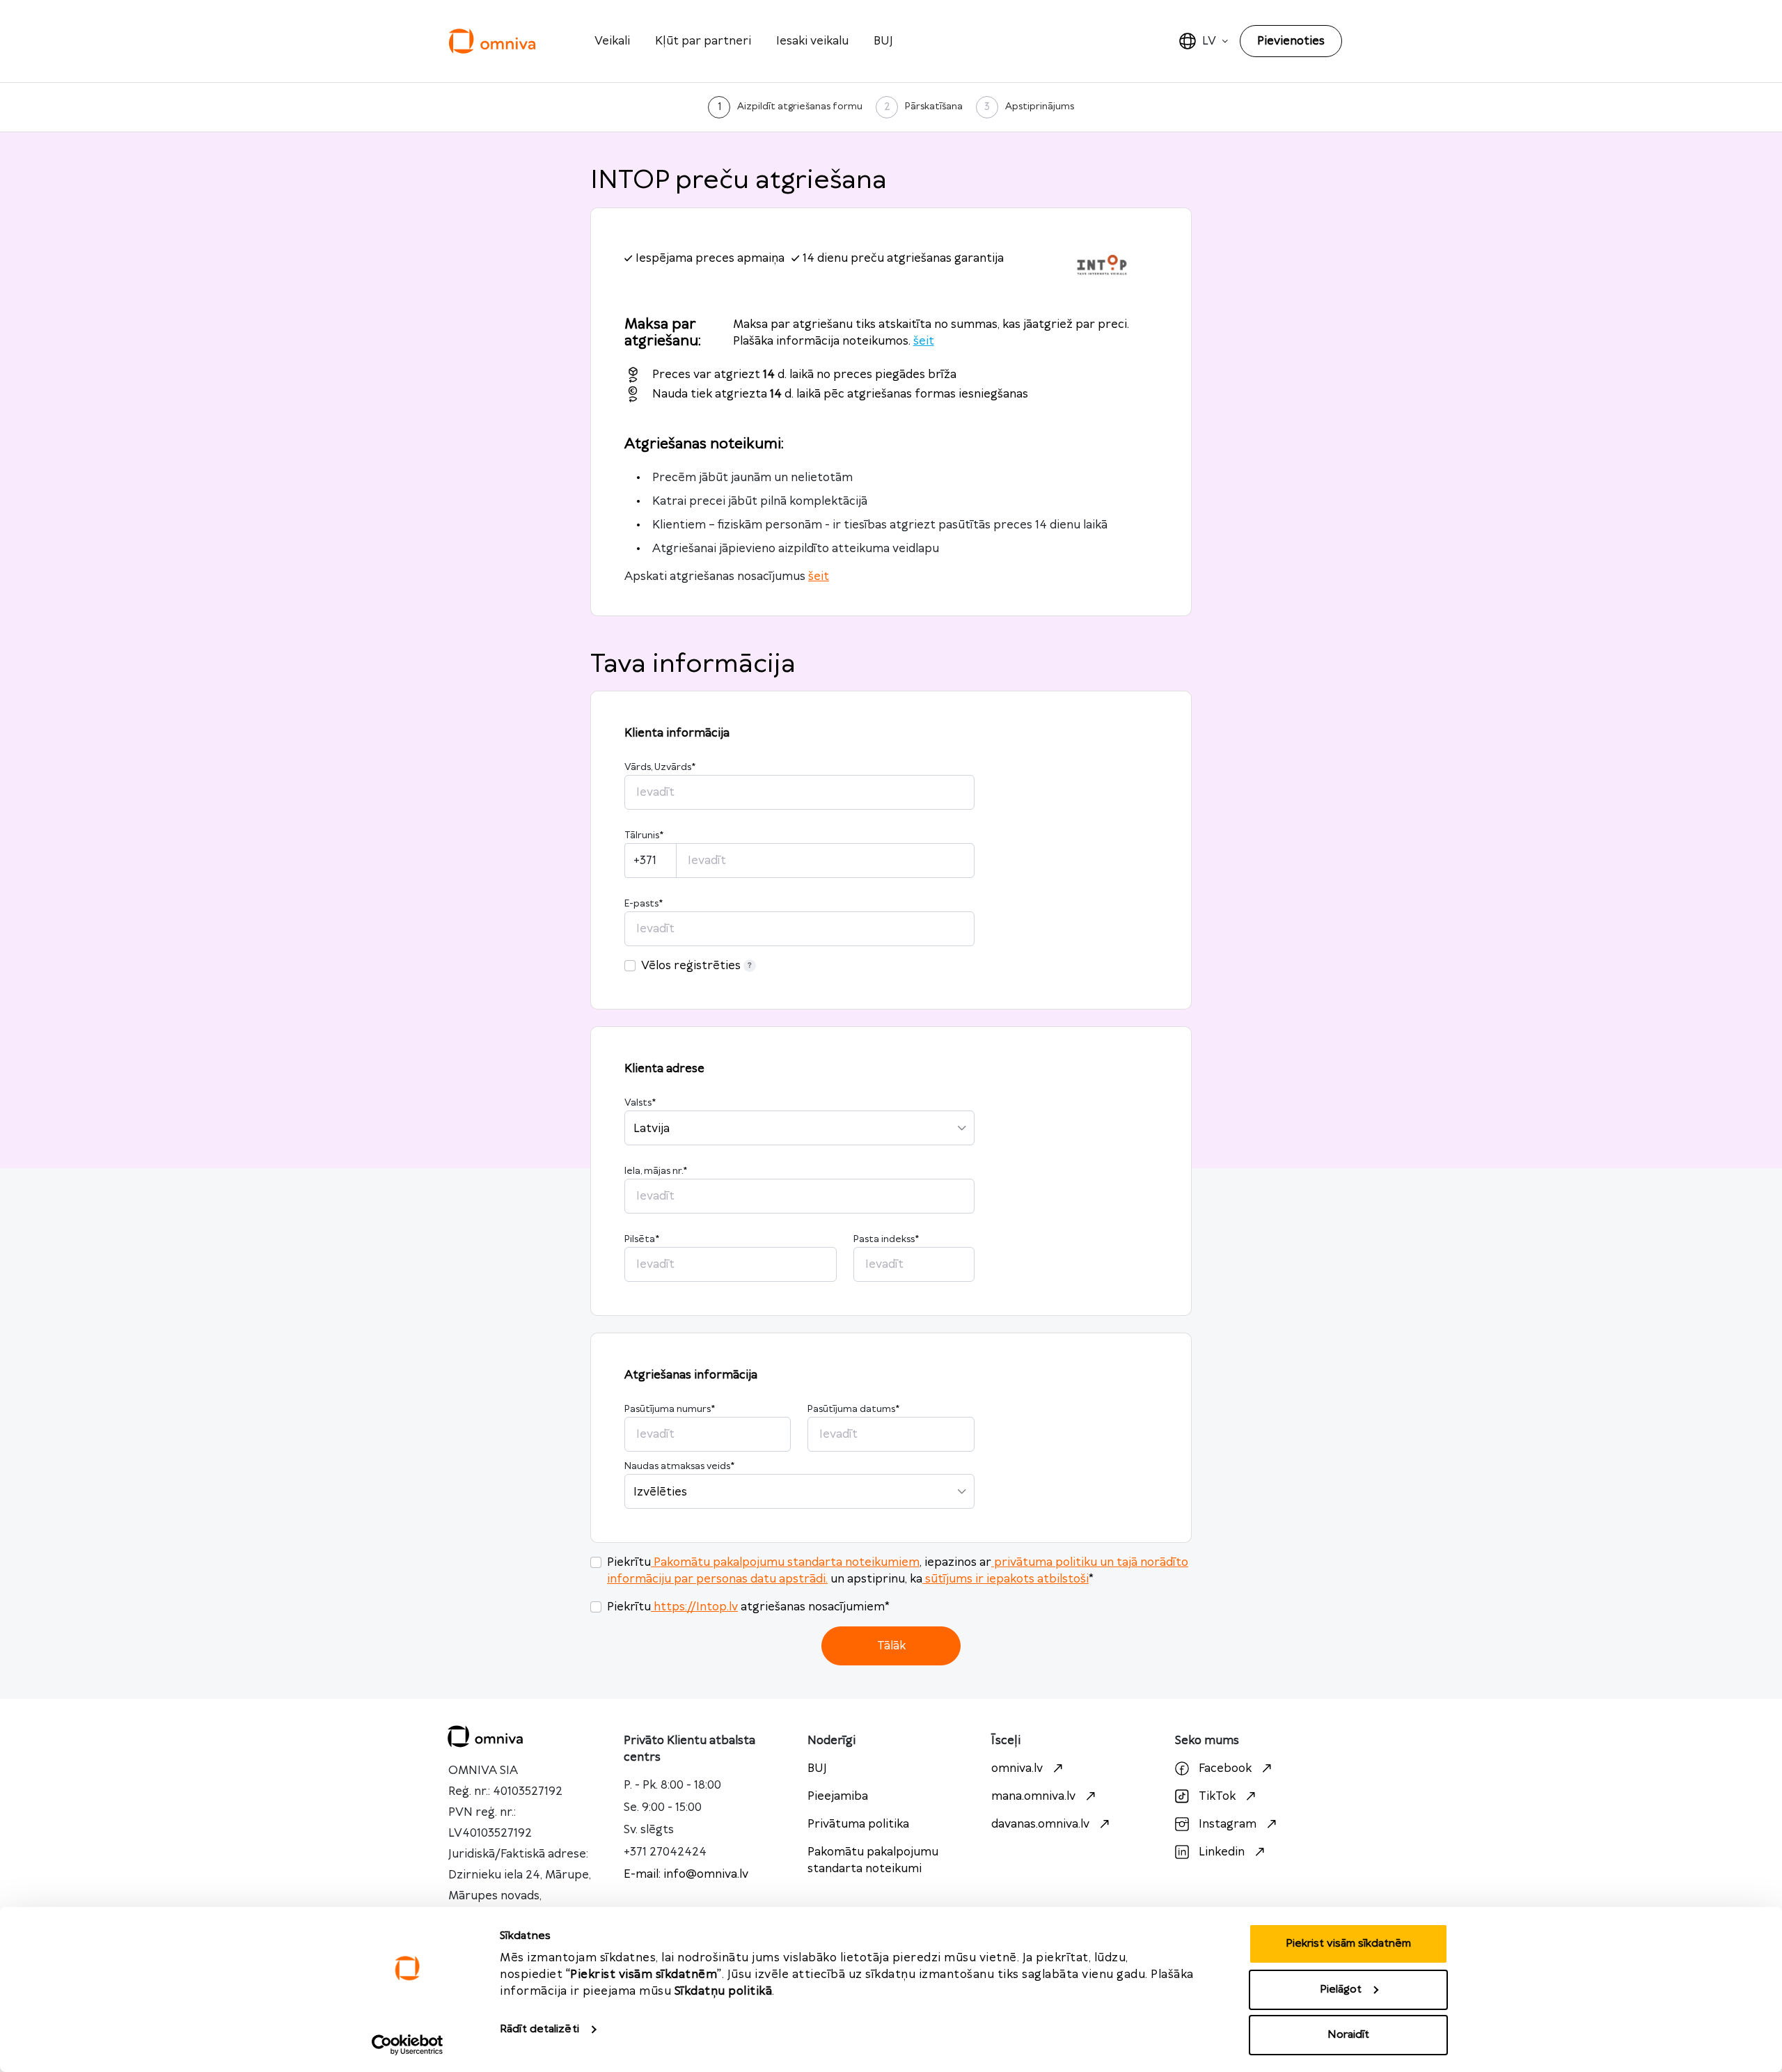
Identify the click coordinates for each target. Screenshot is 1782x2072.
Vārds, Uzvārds (660, 767)
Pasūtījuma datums (853, 1409)
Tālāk (891, 1646)
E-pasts (644, 904)
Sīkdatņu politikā (724, 1991)
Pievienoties (1291, 41)
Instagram (1228, 1824)
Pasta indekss (886, 1239)
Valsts (640, 1103)
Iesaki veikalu (812, 41)
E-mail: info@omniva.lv (686, 1874)
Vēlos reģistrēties (691, 966)
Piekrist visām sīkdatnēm (1348, 1944)
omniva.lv (1017, 1768)
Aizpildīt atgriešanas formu (800, 107)
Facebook (1225, 1768)
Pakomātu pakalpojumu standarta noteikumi (873, 1860)
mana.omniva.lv (1033, 1796)
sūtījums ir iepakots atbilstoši (1007, 1579)
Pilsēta (642, 1239)
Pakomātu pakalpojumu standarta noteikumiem (787, 1562)
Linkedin (1222, 1852)
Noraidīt (1348, 2035)
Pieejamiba (838, 1796)
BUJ (883, 41)
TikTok (1217, 1796)
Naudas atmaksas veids (679, 1466)
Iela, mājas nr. (656, 1171)
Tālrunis (644, 835)
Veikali (612, 41)
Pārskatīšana (934, 107)
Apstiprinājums (1040, 107)
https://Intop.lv (696, 1607)
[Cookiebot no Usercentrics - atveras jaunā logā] (408, 2045)
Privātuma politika (858, 1824)
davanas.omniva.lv (1040, 1824)
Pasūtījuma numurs (670, 1409)
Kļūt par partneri (703, 41)
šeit (924, 341)
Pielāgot (1341, 1989)
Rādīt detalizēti (539, 2029)
